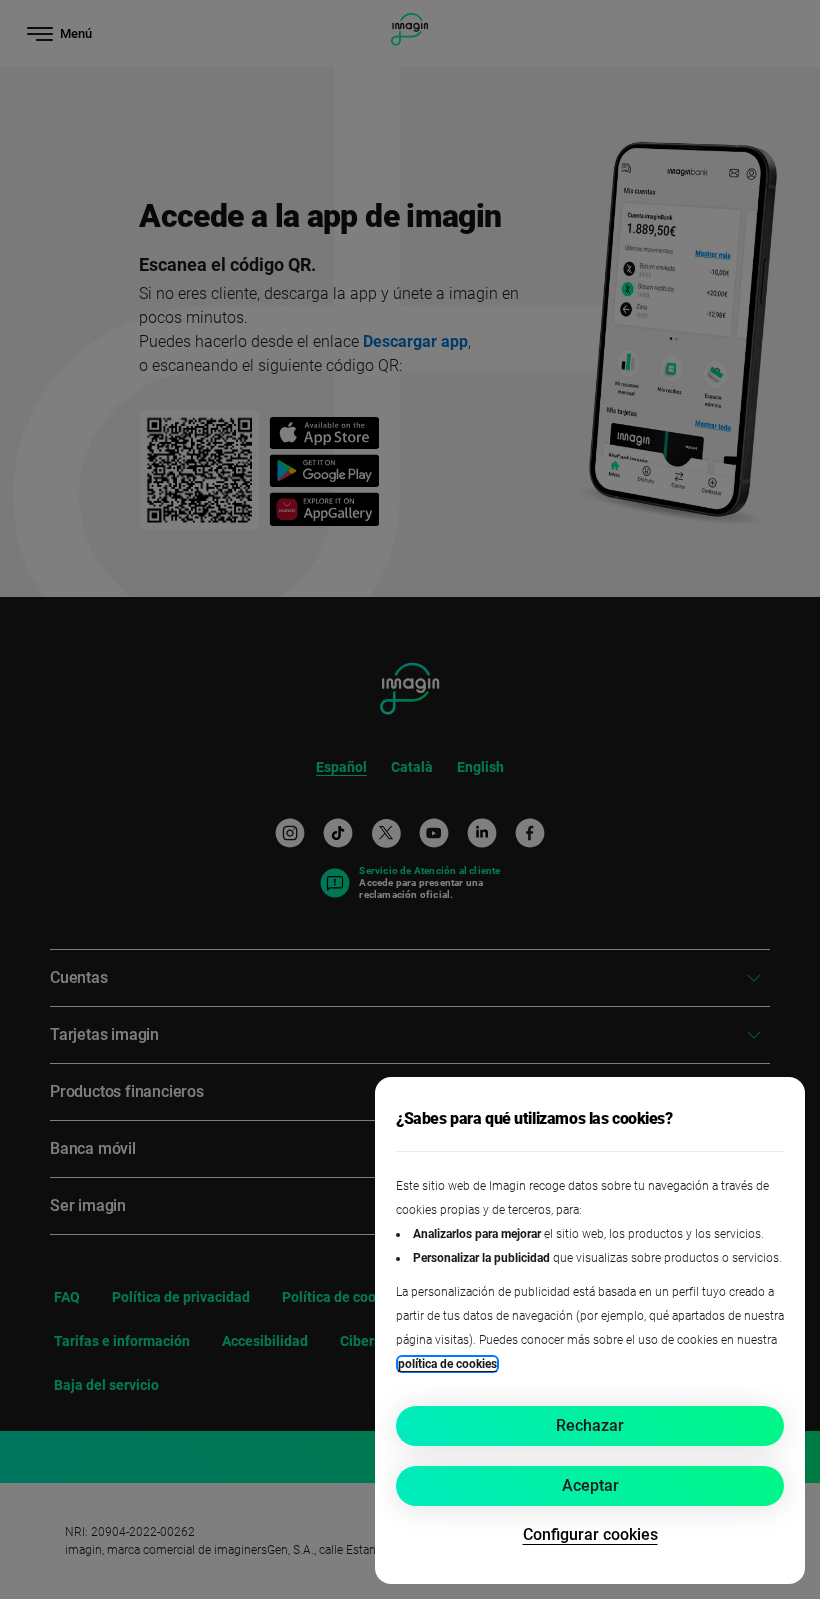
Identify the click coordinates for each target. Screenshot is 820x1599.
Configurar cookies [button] (590, 1534)
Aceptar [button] (590, 1485)
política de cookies (447, 1364)
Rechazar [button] (590, 1425)
